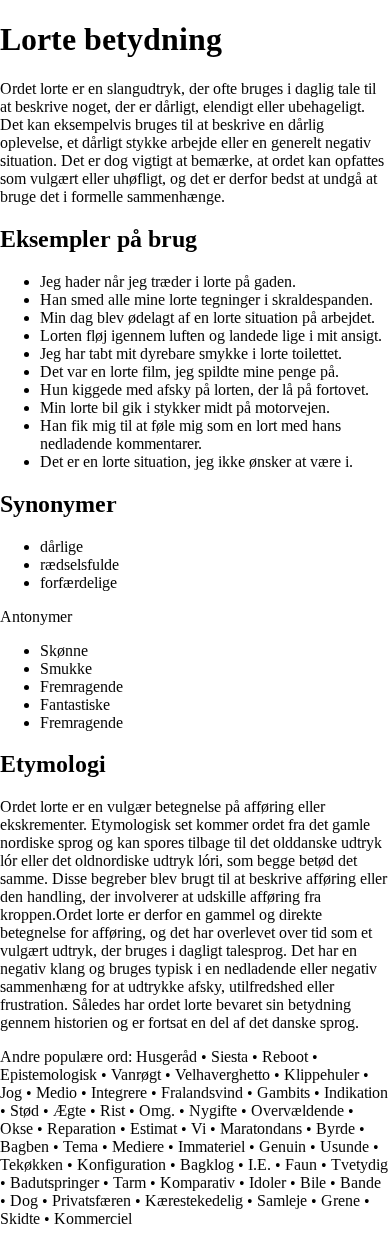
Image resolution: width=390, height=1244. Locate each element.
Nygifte (213, 1110)
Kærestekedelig (194, 1200)
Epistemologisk (48, 1074)
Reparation (81, 1128)
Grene (340, 1200)
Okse (16, 1128)
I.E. (259, 1164)
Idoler (267, 1182)
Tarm (129, 1182)
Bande (360, 1182)
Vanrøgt (136, 1074)
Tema (80, 1146)
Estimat (153, 1128)
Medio (56, 1092)
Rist (112, 1110)
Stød (24, 1110)
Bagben (24, 1146)
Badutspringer (54, 1182)
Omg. (157, 1110)
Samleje (282, 1200)
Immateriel (211, 1146)
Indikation (356, 1092)
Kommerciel (93, 1218)
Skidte (20, 1218)
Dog (24, 1200)
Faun (301, 1164)
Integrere (119, 1092)
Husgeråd (166, 1056)
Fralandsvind (202, 1092)
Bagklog (207, 1164)
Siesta (229, 1056)
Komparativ (197, 1182)
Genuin (282, 1146)
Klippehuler (321, 1074)
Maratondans (261, 1128)
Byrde (335, 1128)
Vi (198, 1128)
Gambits (283, 1092)
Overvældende (297, 1110)
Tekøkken (31, 1164)
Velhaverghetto (222, 1074)
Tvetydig (359, 1164)
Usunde (344, 1146)
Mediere (138, 1146)
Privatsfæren (91, 1200)
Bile (313, 1182)
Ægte (69, 1110)
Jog (11, 1092)
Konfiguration (121, 1164)
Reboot (285, 1056)
